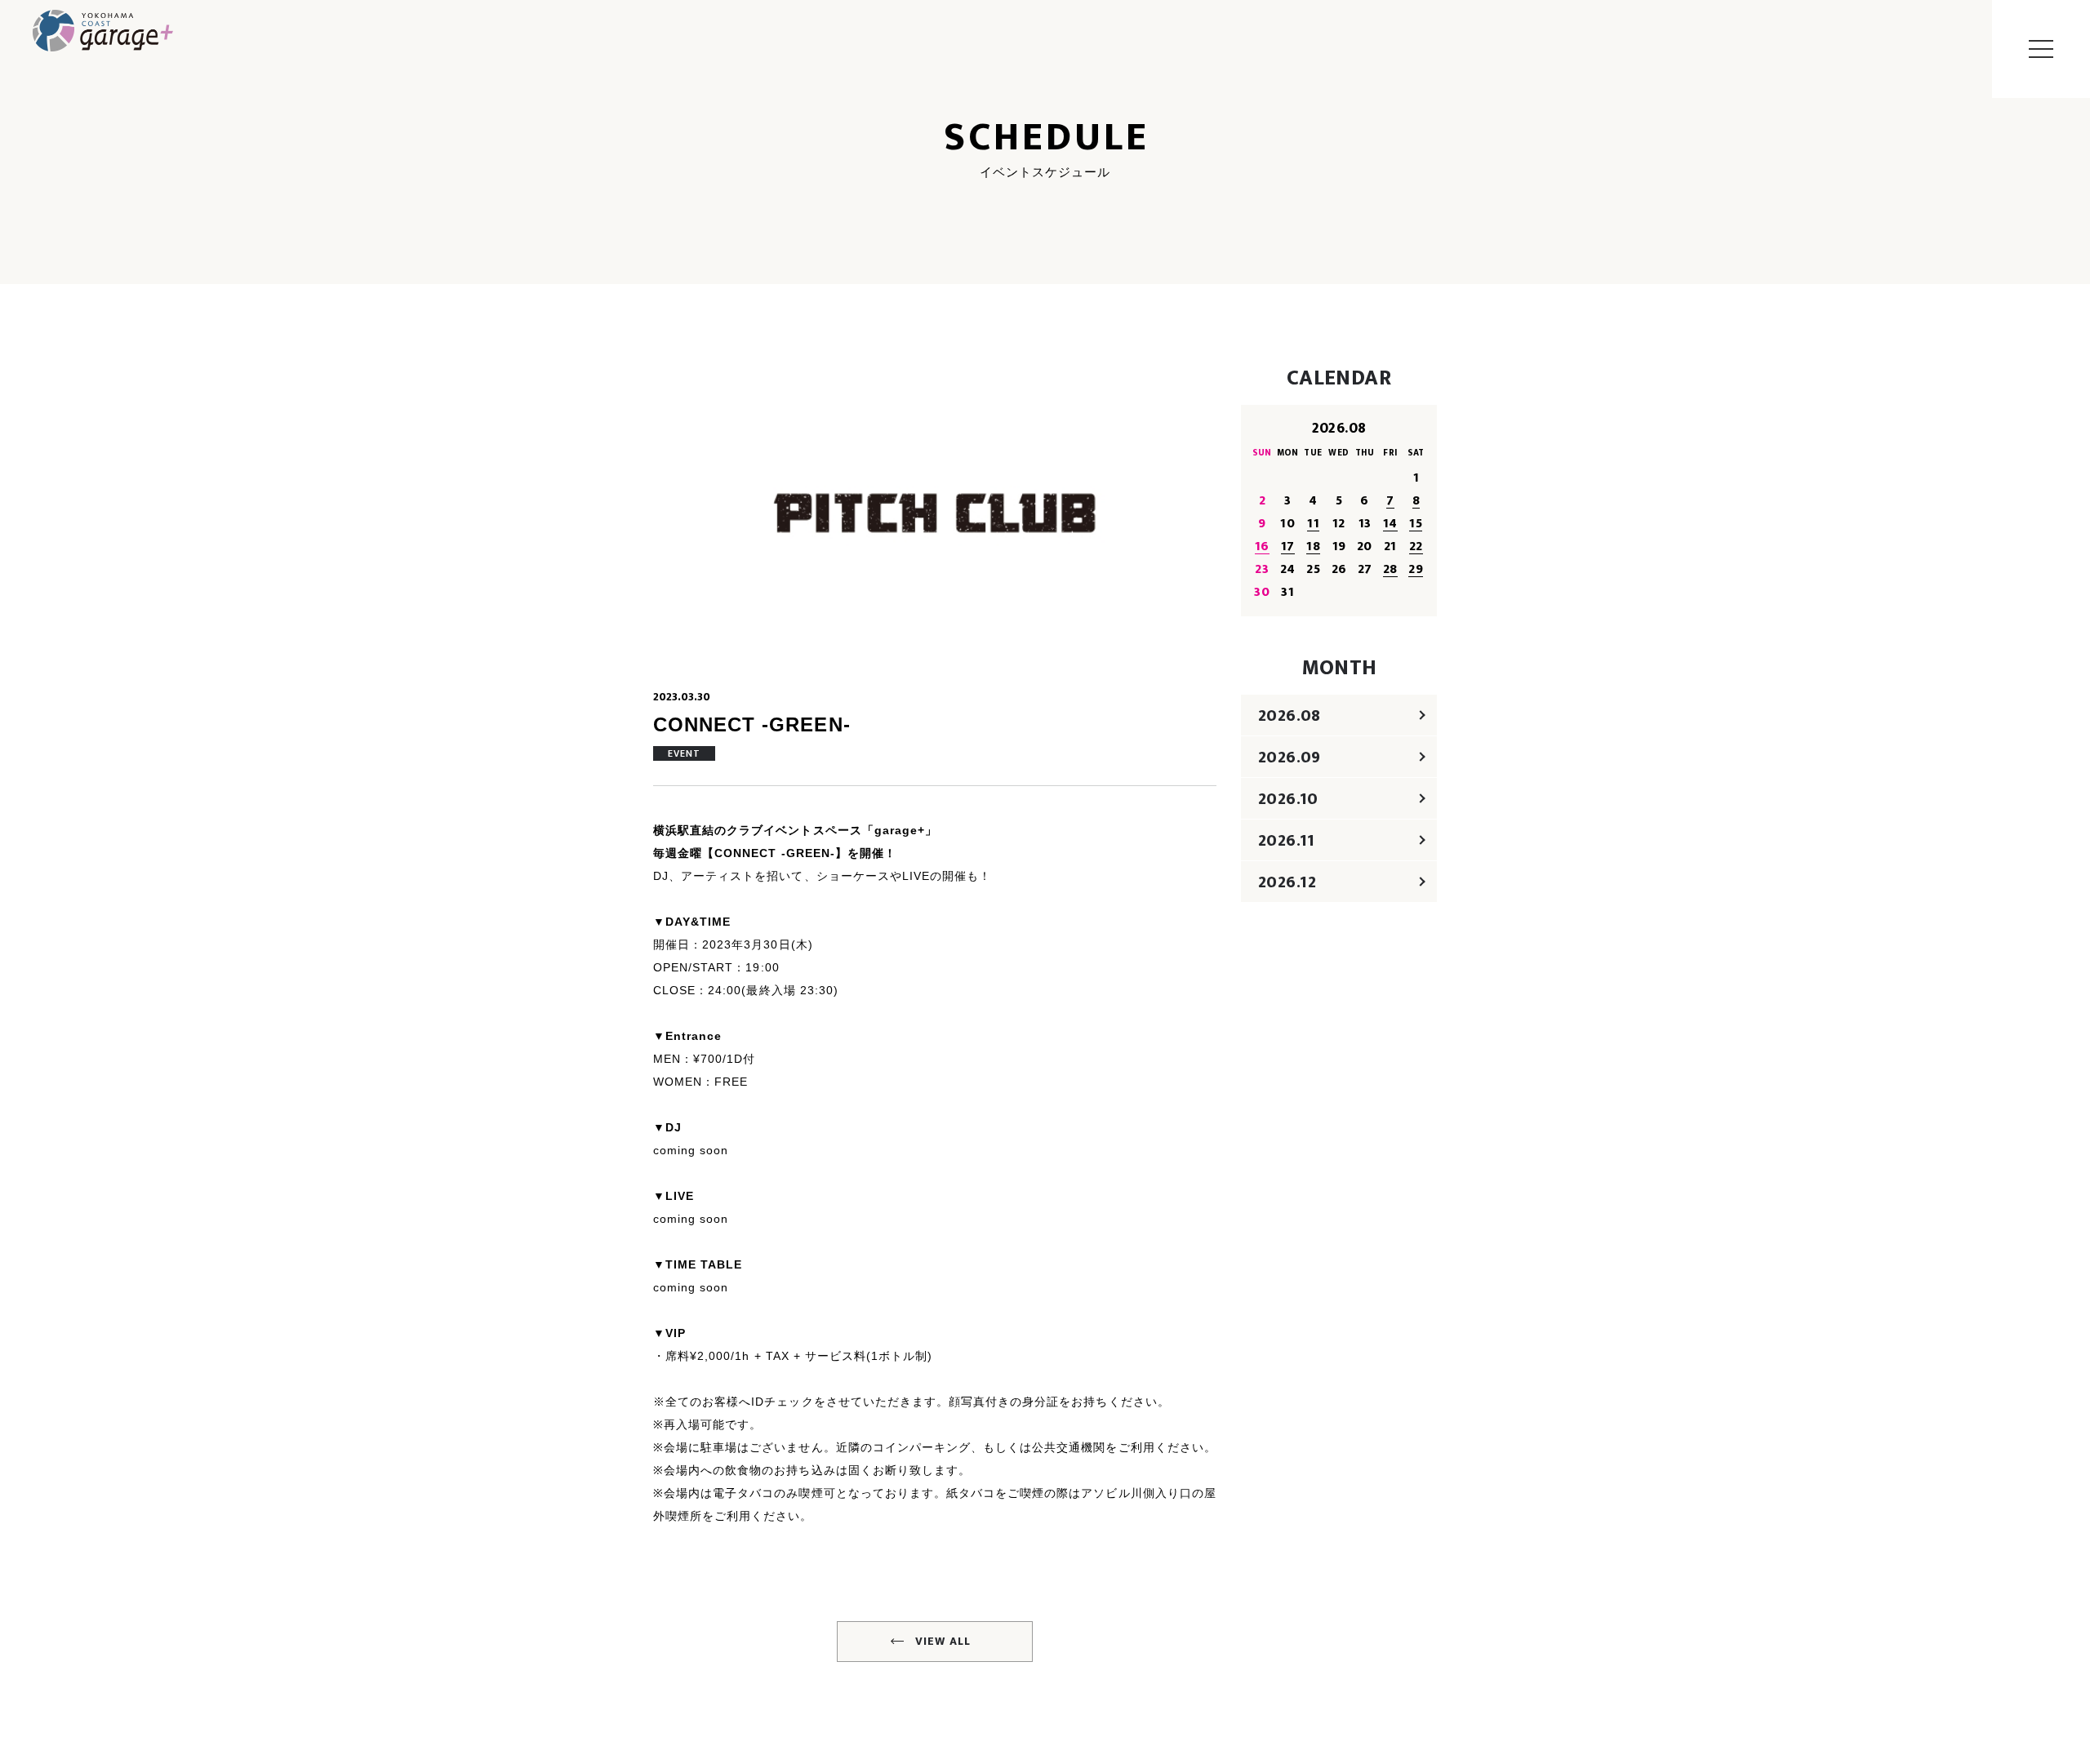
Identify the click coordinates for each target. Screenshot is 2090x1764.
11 (1313, 524)
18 (1313, 547)
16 (1262, 547)
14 (1390, 524)
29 (1416, 569)
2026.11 (1287, 841)
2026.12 (1287, 882)
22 (1416, 547)
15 (1416, 524)
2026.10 (1288, 799)
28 (1390, 569)
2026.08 (1290, 716)
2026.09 (1290, 758)
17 (1288, 547)
